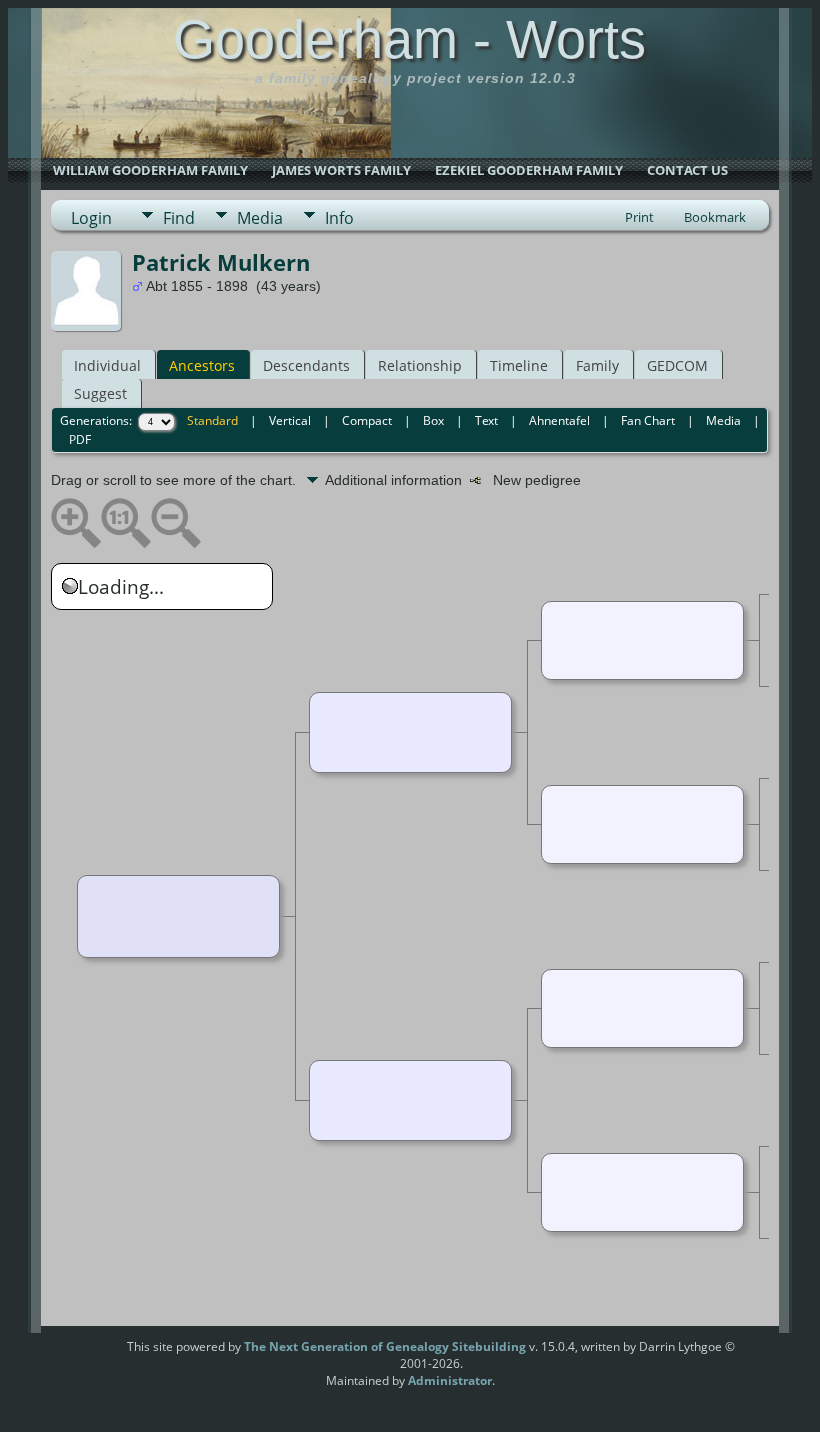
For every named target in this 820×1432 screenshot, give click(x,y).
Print (639, 217)
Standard (212, 420)
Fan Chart (648, 420)
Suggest (100, 393)
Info (339, 218)
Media (260, 218)
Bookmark (715, 217)
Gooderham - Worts (409, 39)
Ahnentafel (559, 420)
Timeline (519, 365)
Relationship (420, 365)
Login (91, 218)
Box (433, 420)
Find (179, 218)
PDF (80, 439)
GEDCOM (677, 365)
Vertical (290, 420)
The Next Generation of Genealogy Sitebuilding (385, 1346)
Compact (367, 420)
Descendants (306, 365)
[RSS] (89, 1354)
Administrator (450, 1380)
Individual (107, 365)
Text (486, 420)
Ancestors (202, 365)
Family (597, 365)
